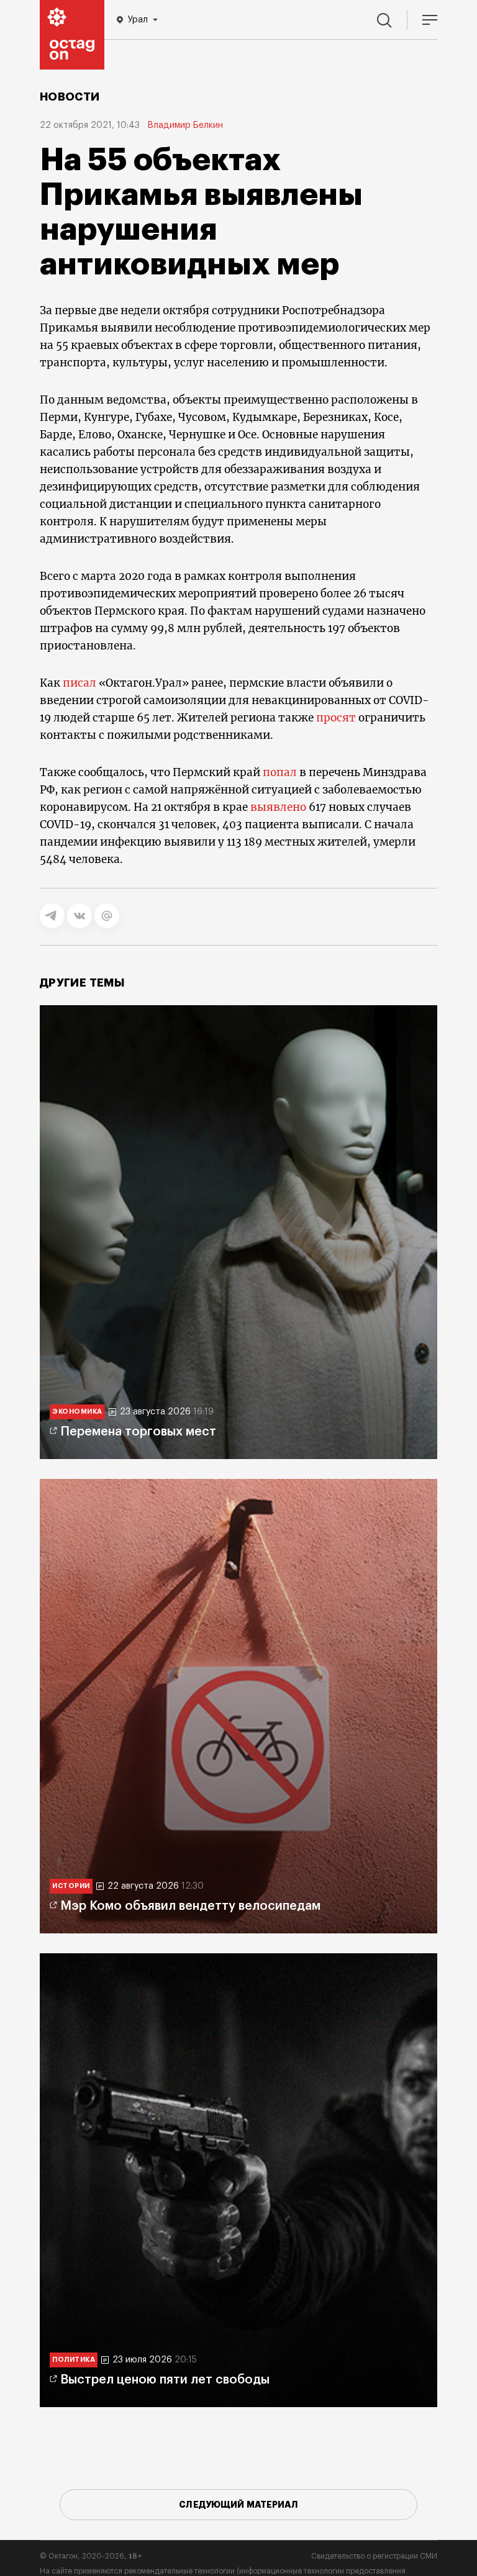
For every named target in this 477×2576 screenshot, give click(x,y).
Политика (74, 2360)
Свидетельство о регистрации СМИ (374, 2556)
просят (336, 718)
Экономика (77, 1412)
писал (79, 683)
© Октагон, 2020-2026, (91, 2556)
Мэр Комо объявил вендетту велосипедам (190, 1906)
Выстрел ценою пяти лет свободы (165, 2380)
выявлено (278, 807)
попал (280, 772)
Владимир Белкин (185, 125)
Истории (71, 1886)
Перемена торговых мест (138, 1432)
